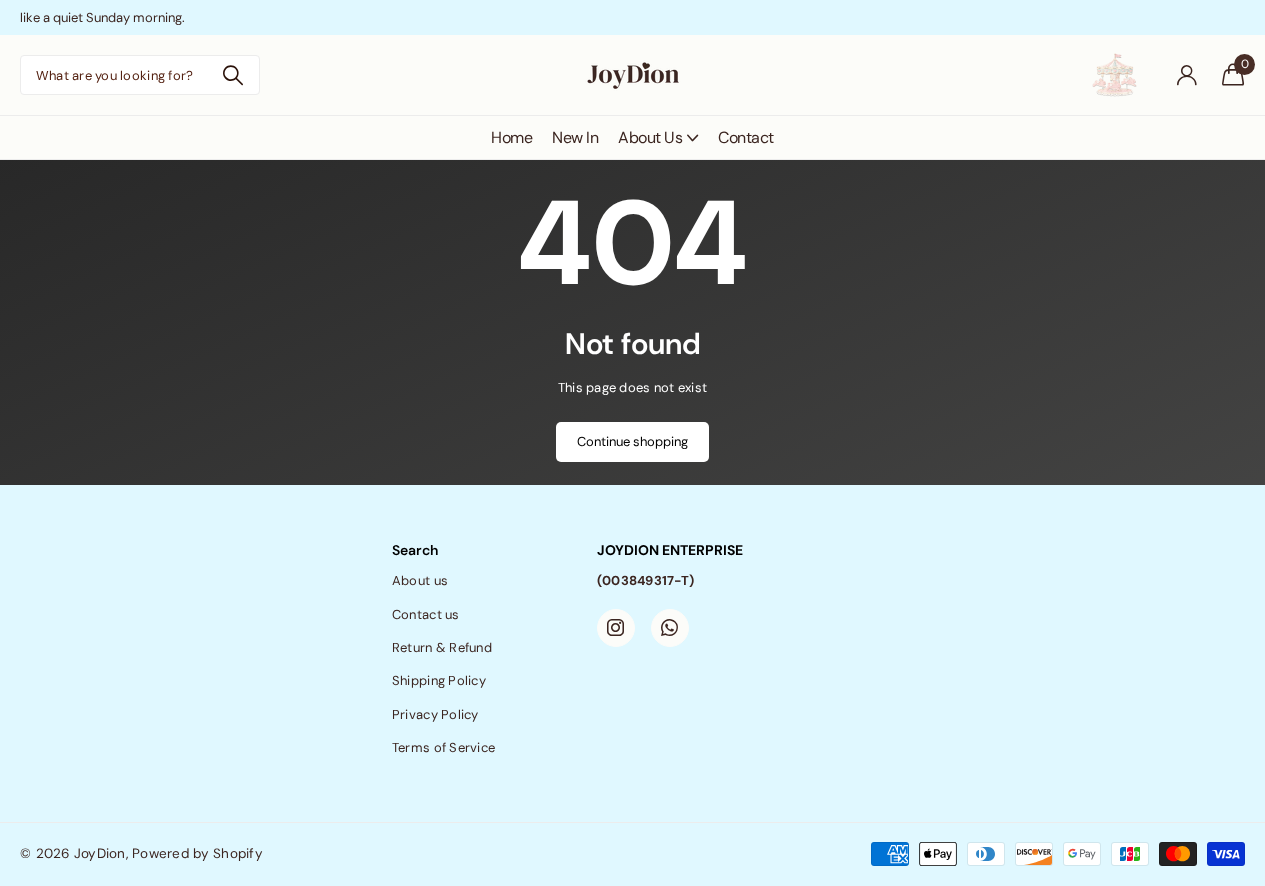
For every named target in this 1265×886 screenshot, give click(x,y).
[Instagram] (616, 628)
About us (420, 580)
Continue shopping (632, 441)
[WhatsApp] (670, 628)
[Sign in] (1186, 75)
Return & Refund (442, 647)
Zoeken (232, 75)
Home (511, 137)
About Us (650, 137)
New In (575, 137)
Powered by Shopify (197, 853)
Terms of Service (443, 747)
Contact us (426, 614)
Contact (746, 137)
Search (415, 550)
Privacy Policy (435, 714)
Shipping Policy (439, 680)
